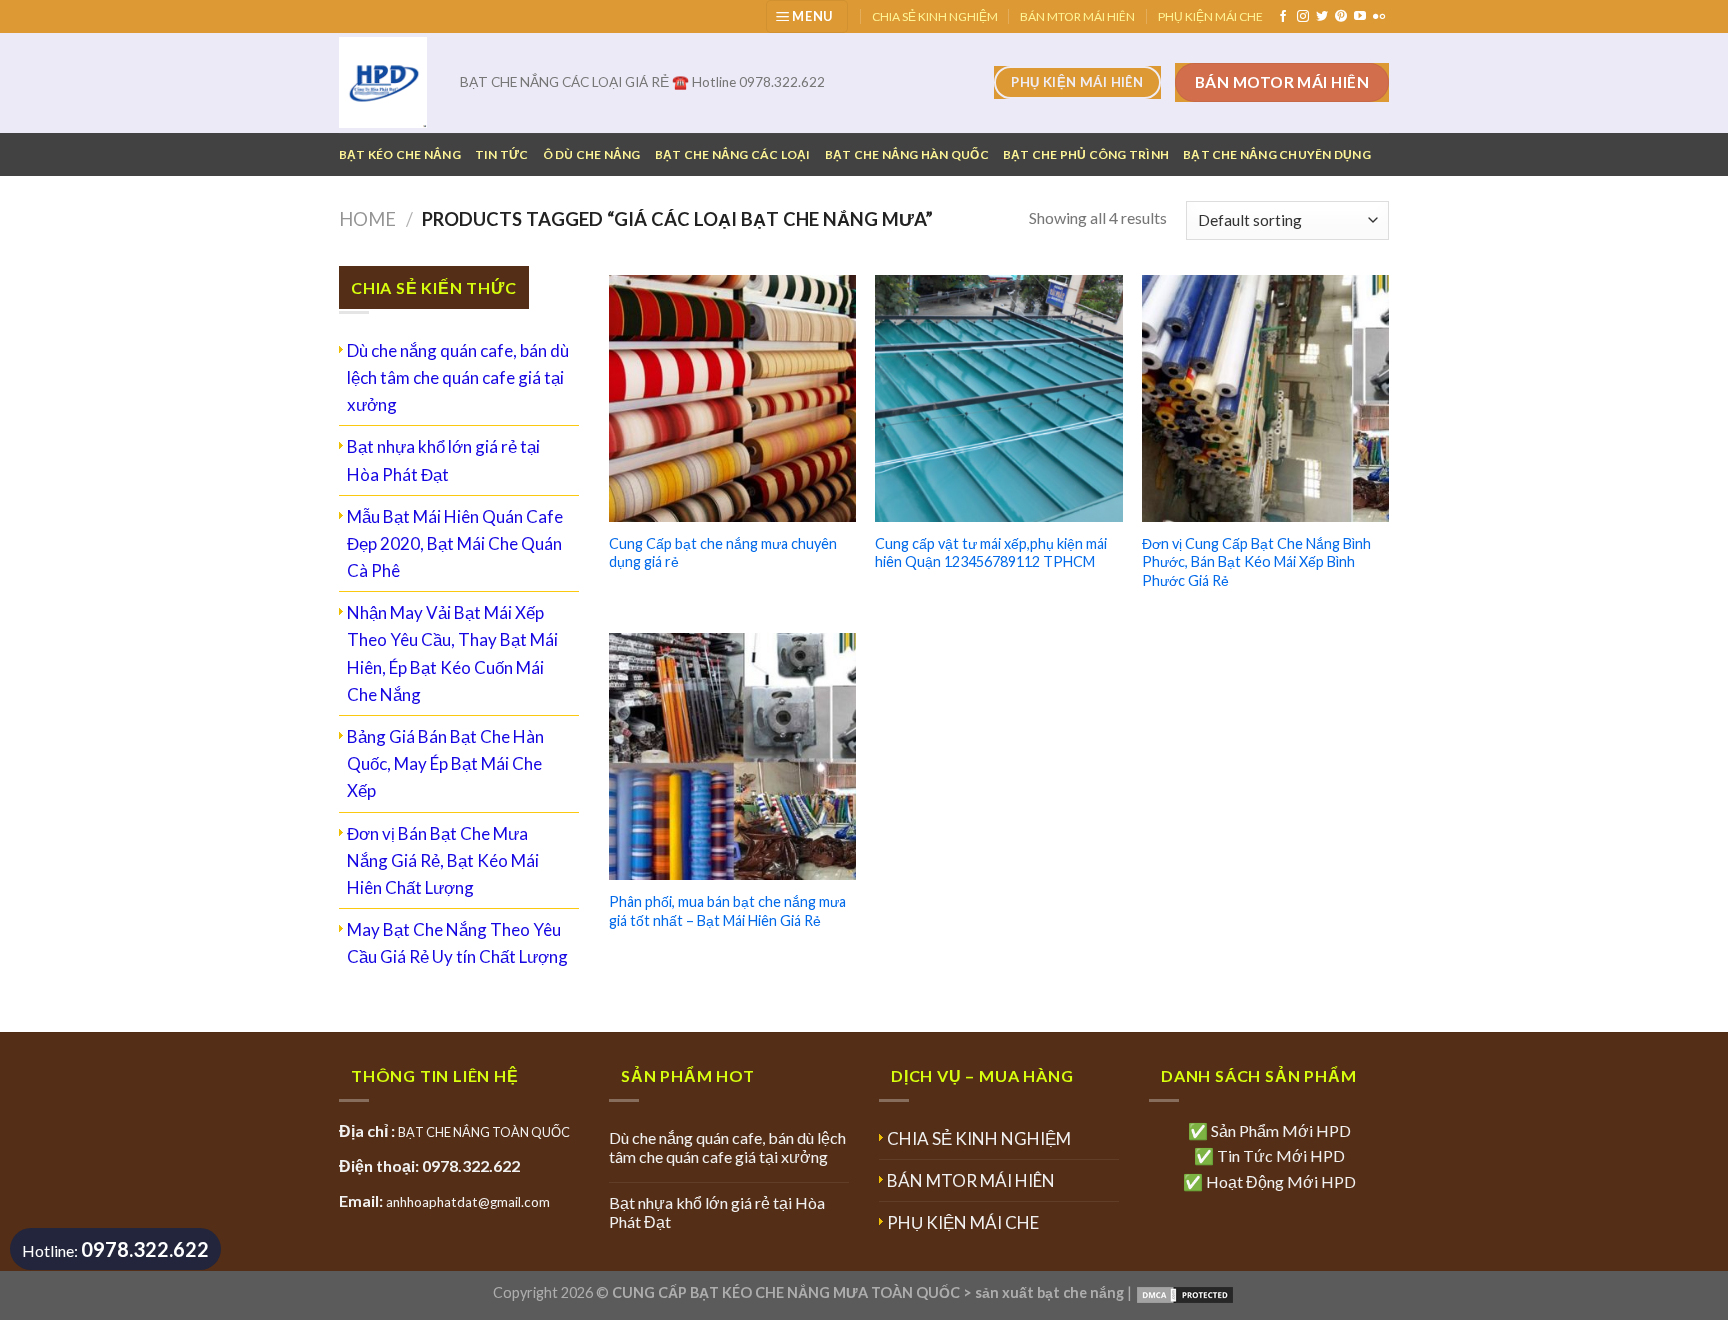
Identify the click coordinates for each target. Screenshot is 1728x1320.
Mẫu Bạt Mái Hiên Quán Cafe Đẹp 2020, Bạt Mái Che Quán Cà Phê (455, 543)
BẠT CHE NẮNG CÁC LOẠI (733, 154)
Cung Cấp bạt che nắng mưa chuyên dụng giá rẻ (723, 553)
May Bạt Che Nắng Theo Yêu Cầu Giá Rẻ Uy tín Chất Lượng (457, 943)
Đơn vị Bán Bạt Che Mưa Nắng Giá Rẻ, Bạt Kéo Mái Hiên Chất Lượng (443, 860)
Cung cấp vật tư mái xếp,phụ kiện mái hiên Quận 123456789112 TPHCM (991, 553)
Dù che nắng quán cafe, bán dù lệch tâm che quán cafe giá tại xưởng (458, 377)
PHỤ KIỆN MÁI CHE (1210, 16)
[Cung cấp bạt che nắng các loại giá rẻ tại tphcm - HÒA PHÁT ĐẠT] (384, 82)
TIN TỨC (502, 154)
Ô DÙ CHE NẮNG (592, 154)
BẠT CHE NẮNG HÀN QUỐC (907, 154)
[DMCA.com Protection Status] (1185, 1292)
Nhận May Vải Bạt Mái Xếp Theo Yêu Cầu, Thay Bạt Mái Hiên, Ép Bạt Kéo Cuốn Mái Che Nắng (452, 653)
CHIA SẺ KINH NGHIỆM (935, 16)
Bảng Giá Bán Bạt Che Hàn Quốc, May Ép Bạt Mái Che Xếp (445, 763)
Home (367, 219)
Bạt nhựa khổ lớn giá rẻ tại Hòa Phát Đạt (443, 460)
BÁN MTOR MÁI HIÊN (1077, 16)
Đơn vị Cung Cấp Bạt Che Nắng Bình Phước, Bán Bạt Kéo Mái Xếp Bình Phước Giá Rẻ (1256, 562)
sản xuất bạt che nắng (1049, 1292)
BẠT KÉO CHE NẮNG (400, 154)
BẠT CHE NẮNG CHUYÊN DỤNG (1277, 154)
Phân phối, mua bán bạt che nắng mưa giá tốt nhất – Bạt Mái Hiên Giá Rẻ (727, 911)
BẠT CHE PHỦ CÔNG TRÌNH (1086, 154)
